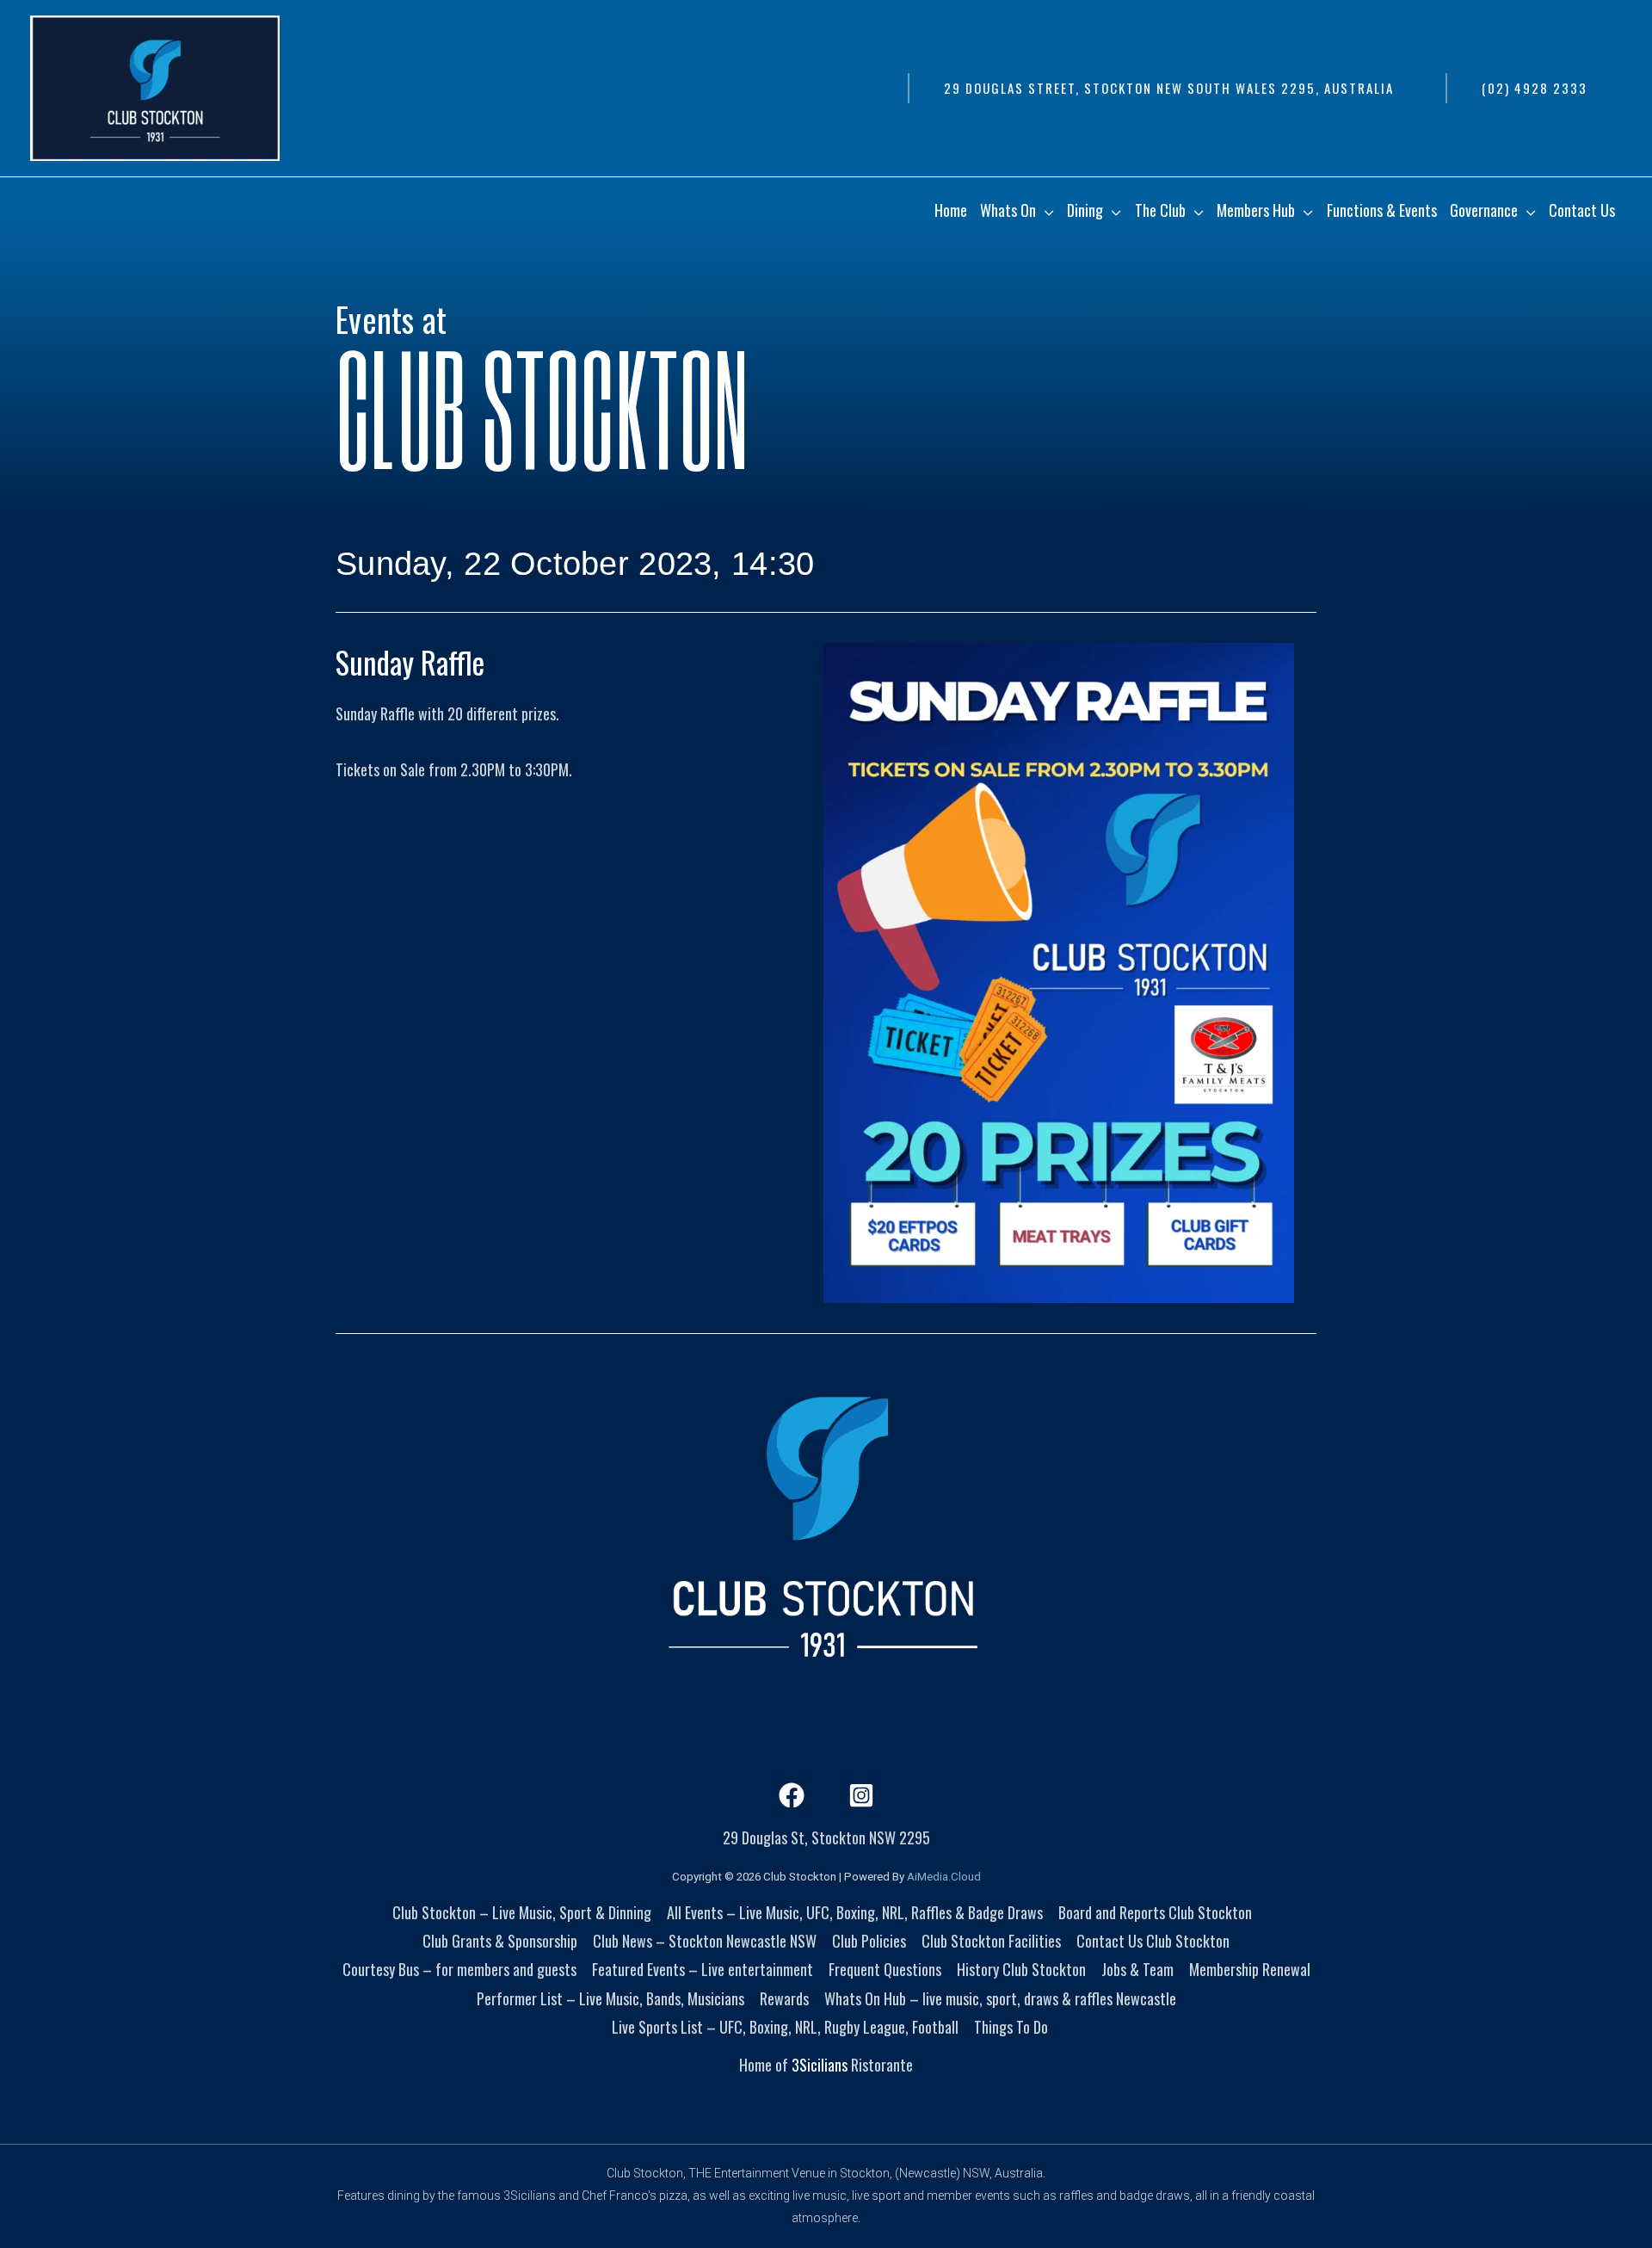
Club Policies (869, 1941)
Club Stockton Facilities (991, 1941)
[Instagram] (861, 1795)
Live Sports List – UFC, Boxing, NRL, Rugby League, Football (785, 2027)
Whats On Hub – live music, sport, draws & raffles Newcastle (1000, 1998)
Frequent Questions (885, 1969)
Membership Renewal (1250, 1969)
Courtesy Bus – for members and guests (459, 1969)
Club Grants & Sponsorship (500, 1941)
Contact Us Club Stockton (1153, 1941)
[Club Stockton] (155, 86)
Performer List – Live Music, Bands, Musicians (610, 1998)
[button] (1168, 88)
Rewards (784, 1998)
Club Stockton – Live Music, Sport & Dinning (522, 1912)
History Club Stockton (1021, 1969)
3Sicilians (820, 2065)
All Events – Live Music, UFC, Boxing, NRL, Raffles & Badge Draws (855, 1912)
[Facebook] (792, 1795)
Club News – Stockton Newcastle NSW (705, 1941)
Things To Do (1011, 2027)
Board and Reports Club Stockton (1155, 1912)
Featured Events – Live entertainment (703, 1969)
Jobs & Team (1137, 1969)
